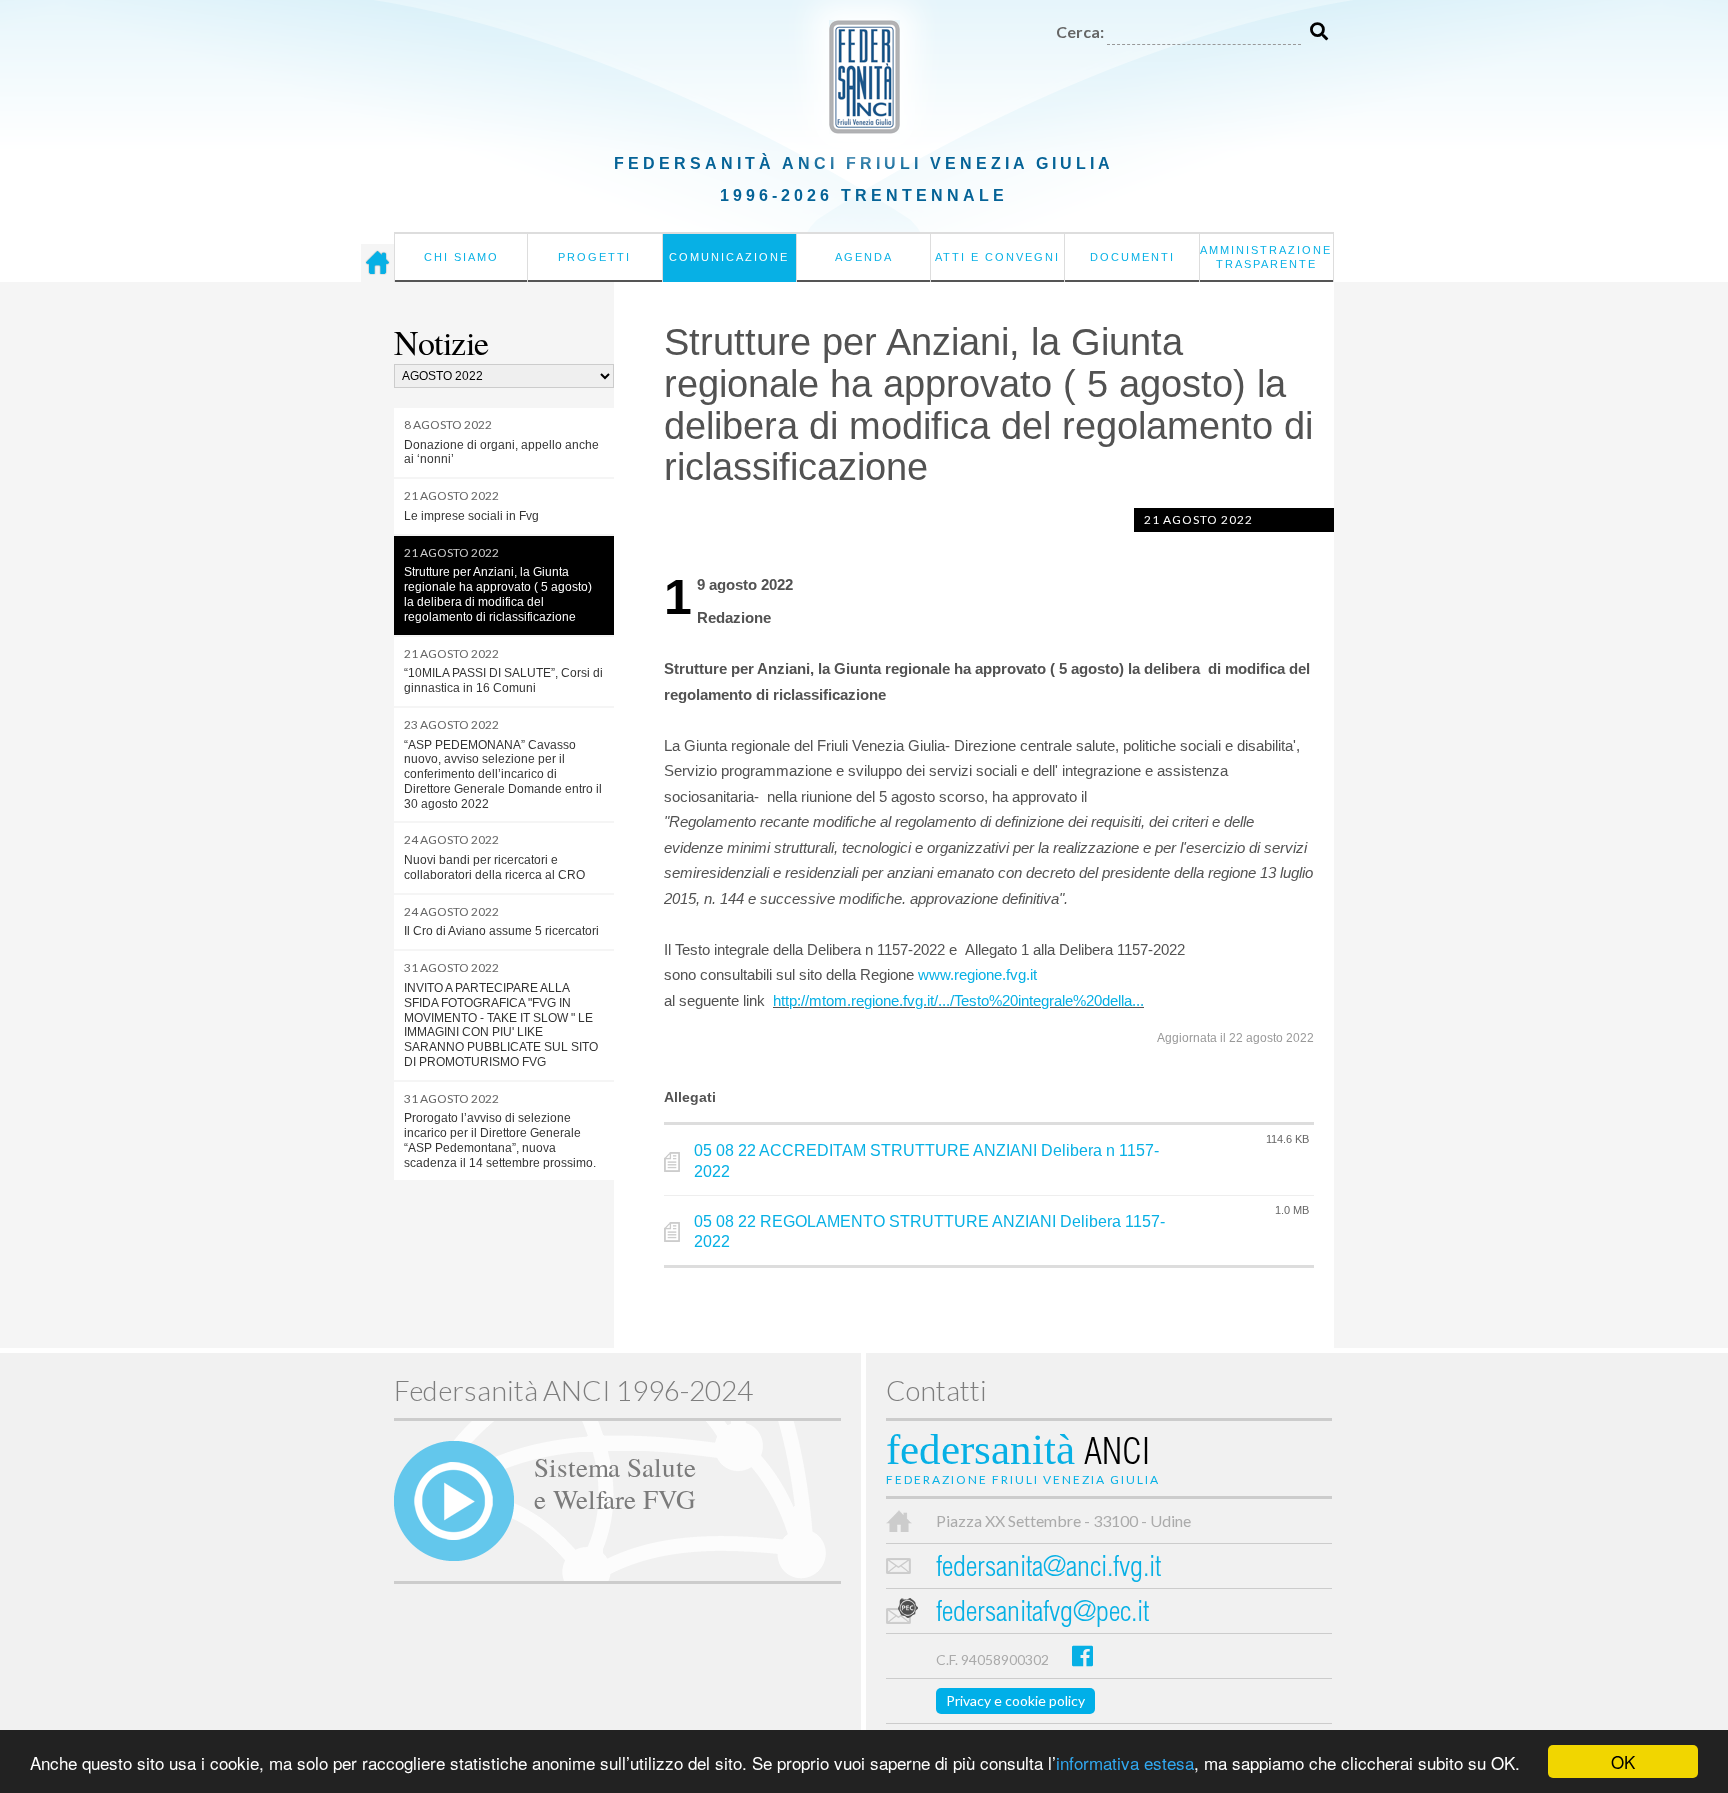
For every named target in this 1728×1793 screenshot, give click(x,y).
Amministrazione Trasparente (1266, 257)
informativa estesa (1125, 1762)
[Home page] (377, 263)
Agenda (864, 257)
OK (1623, 1761)
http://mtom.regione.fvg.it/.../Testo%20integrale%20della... (958, 1000)
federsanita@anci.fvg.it (1048, 1569)
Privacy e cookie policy (1015, 1700)
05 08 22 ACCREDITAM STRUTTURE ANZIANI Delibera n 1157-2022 (926, 1161)
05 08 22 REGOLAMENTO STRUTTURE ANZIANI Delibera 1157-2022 (929, 1232)
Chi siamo (461, 257)
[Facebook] (1082, 1655)
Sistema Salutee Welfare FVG (615, 1482)
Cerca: (1080, 31)
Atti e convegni (997, 257)
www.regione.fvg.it (977, 974)
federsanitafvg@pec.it (1042, 1614)
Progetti (594, 257)
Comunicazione (729, 257)
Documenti (1132, 257)
